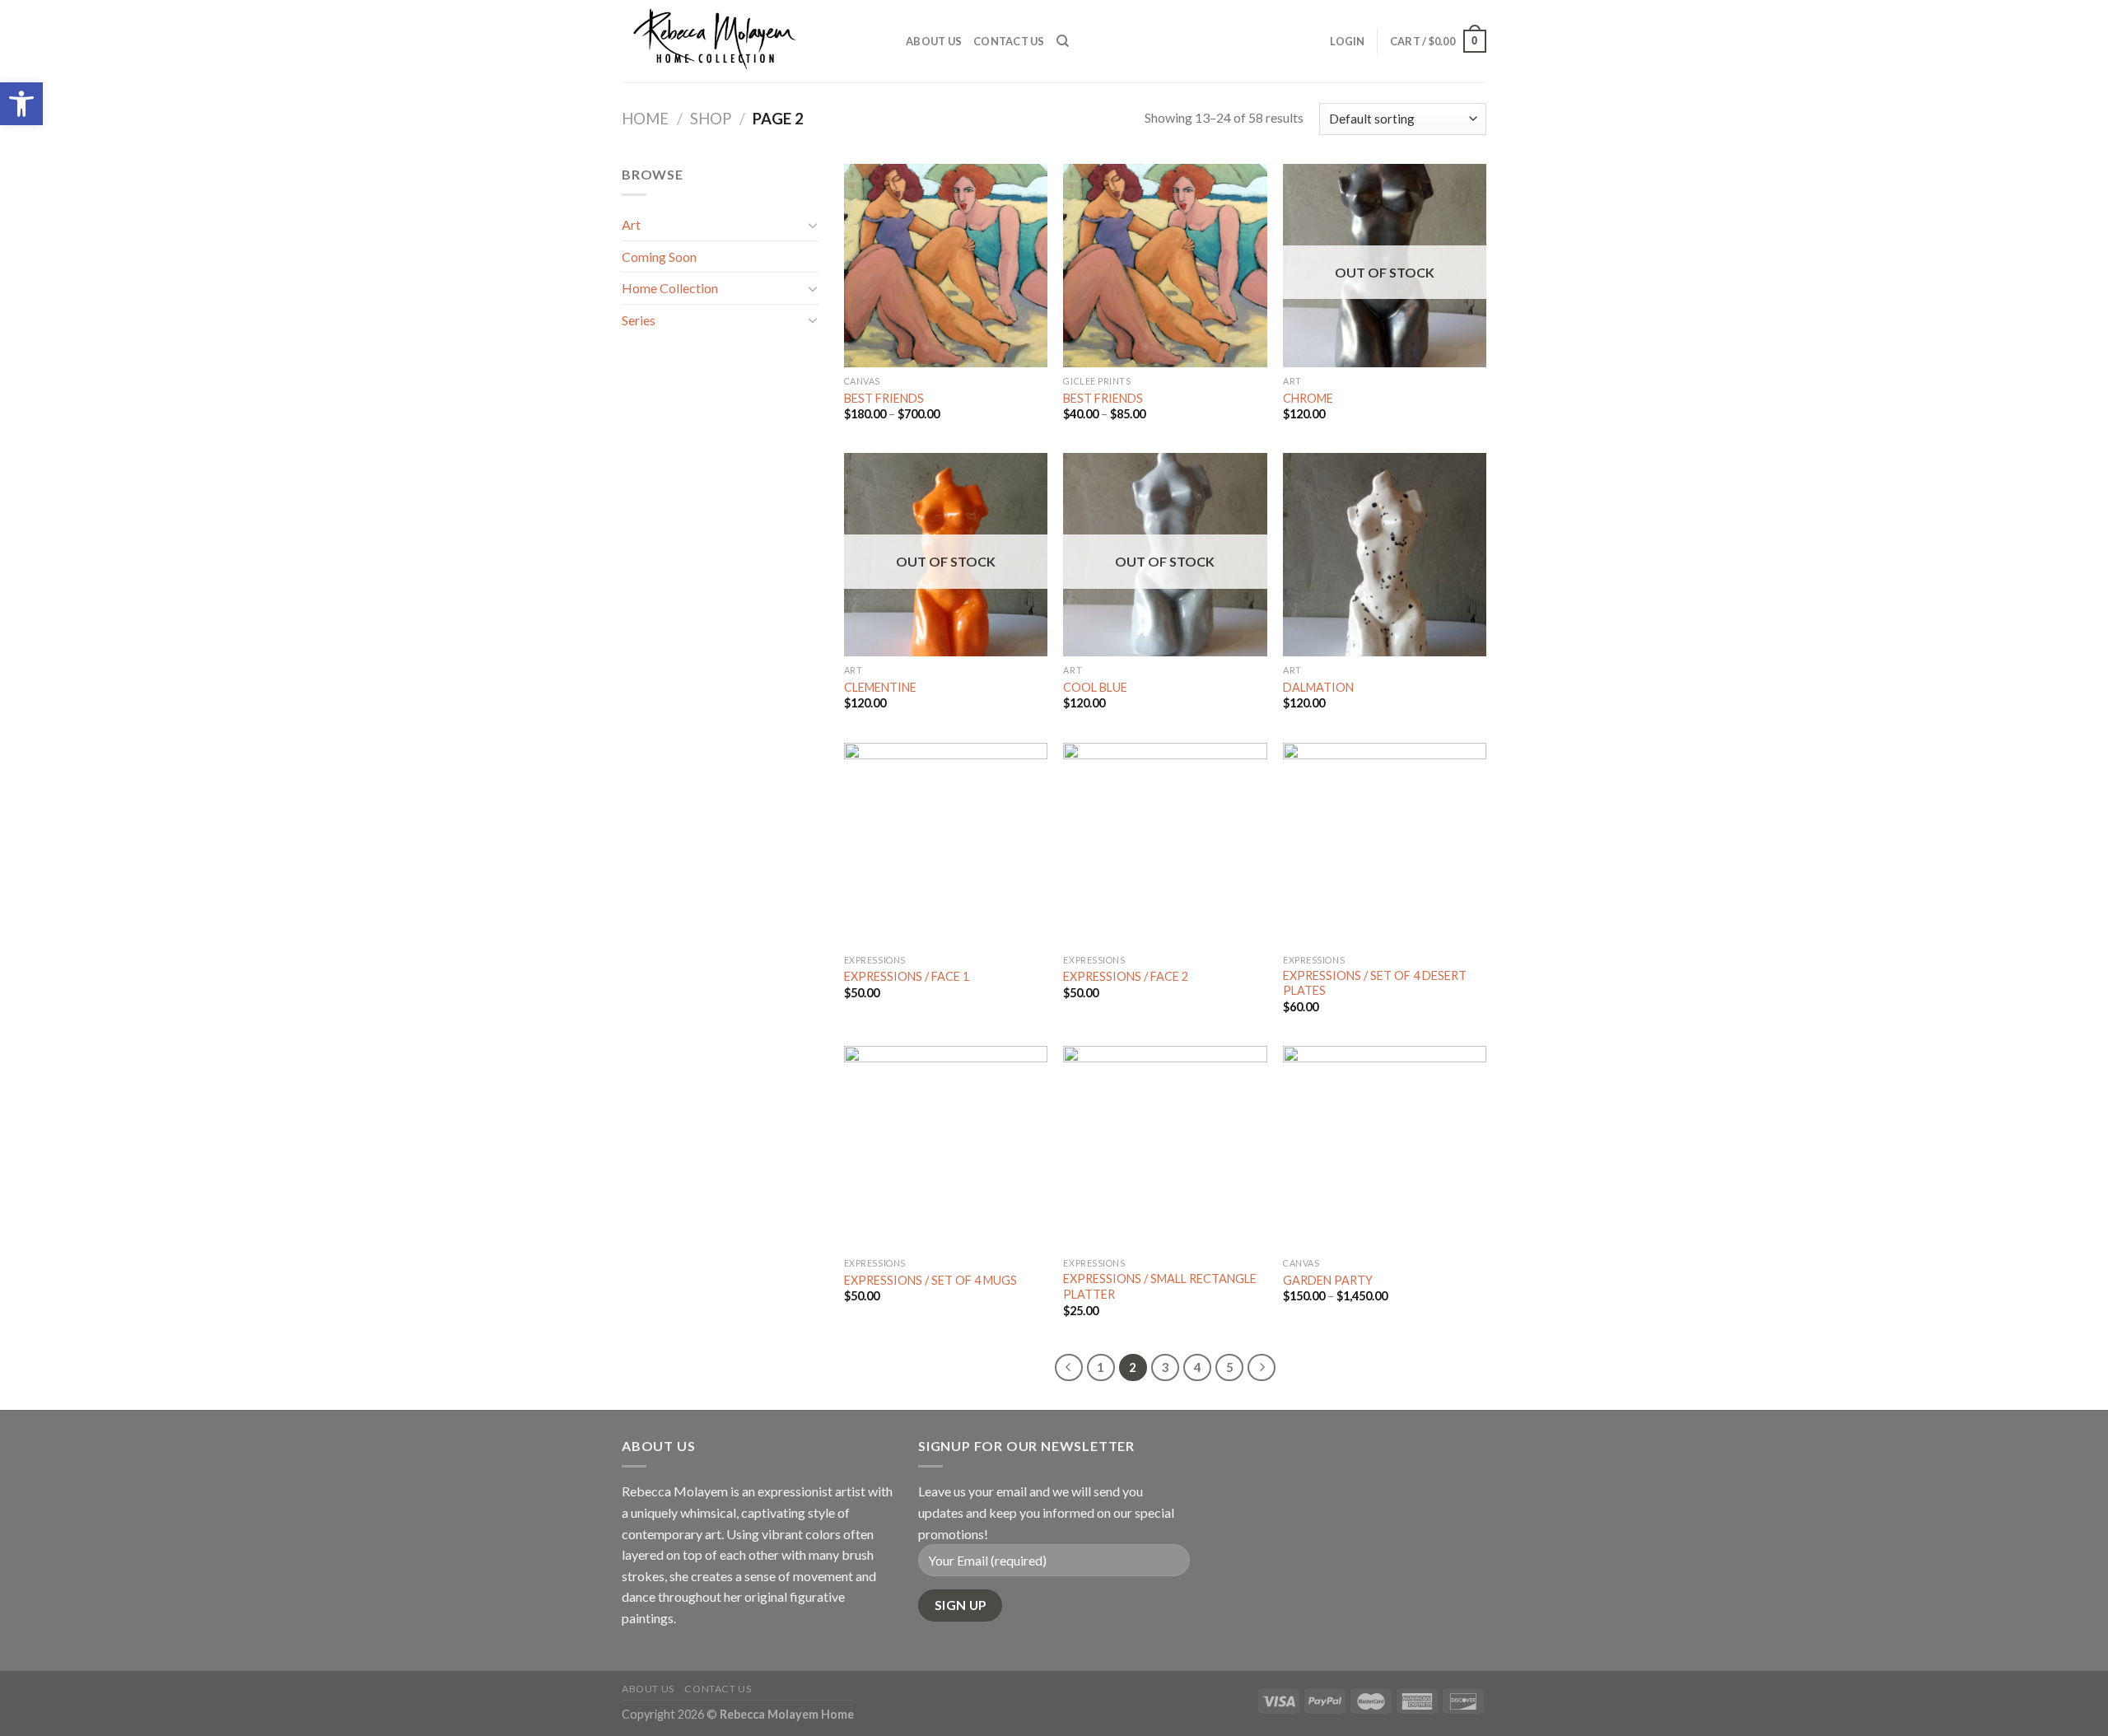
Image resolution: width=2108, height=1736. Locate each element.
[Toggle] (813, 225)
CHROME (1308, 398)
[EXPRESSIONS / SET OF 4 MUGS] (946, 1148)
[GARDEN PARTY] (1385, 1148)
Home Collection (670, 288)
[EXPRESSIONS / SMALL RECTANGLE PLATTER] (1165, 1148)
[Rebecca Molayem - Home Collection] (751, 41)
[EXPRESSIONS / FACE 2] (1165, 845)
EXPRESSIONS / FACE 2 (1126, 976)
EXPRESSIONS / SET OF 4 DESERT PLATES (1375, 983)
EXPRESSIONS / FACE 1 (907, 976)
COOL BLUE (1095, 687)
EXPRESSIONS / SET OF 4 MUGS (930, 1280)
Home (645, 119)
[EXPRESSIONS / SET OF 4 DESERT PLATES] (1385, 845)
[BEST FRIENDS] (946, 266)
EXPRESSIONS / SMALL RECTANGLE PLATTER (1160, 1286)
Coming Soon (659, 257)
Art (631, 224)
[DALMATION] (1385, 555)
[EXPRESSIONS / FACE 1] (946, 845)
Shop (711, 119)
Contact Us (1009, 41)
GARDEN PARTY (1328, 1280)
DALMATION (1318, 687)
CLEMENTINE (880, 687)
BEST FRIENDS (884, 398)
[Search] (1063, 41)
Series (639, 320)
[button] (21, 104)
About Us (934, 41)
